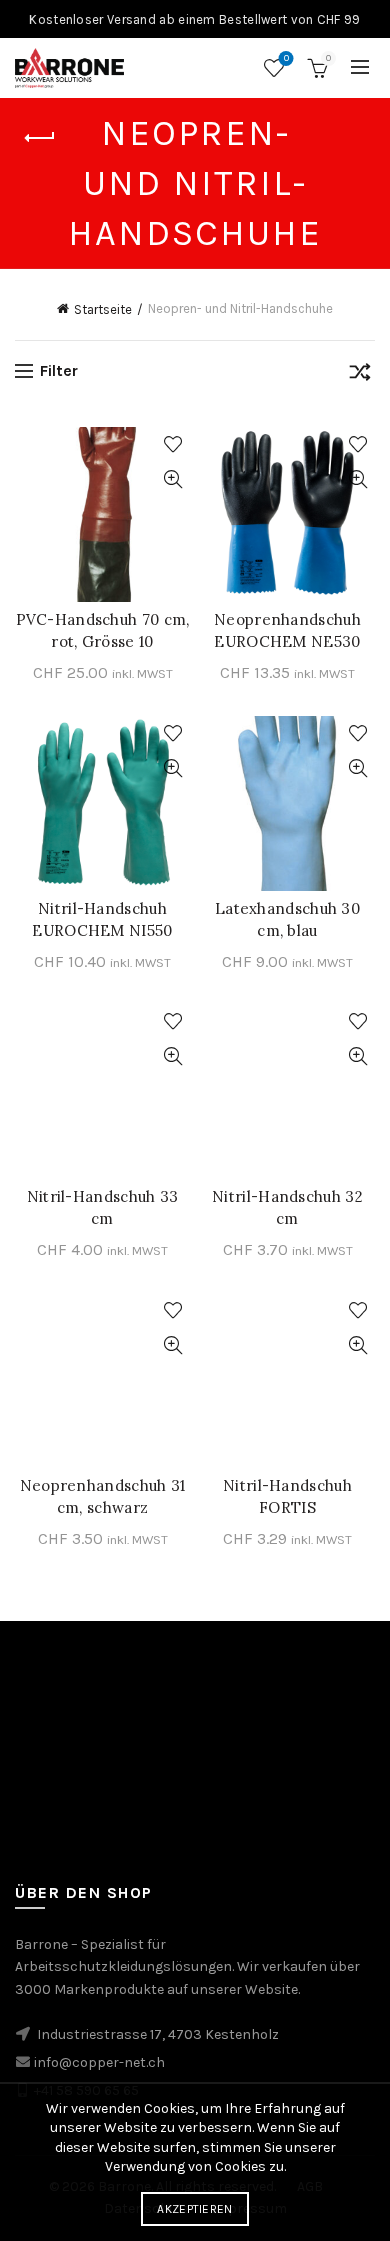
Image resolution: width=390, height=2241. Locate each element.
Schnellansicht (172, 479)
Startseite (103, 309)
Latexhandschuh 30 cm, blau (287, 919)
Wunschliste (286, 58)
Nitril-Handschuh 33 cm (103, 1207)
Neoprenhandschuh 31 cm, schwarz (103, 1496)
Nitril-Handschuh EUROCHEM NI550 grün (102, 930)
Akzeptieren (194, 2209)
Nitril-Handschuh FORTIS (287, 1496)
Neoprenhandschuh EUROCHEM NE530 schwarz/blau (287, 641)
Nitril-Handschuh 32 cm (287, 1207)
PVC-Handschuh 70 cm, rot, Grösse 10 (103, 630)
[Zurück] (40, 138)
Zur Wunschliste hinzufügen (172, 444)
